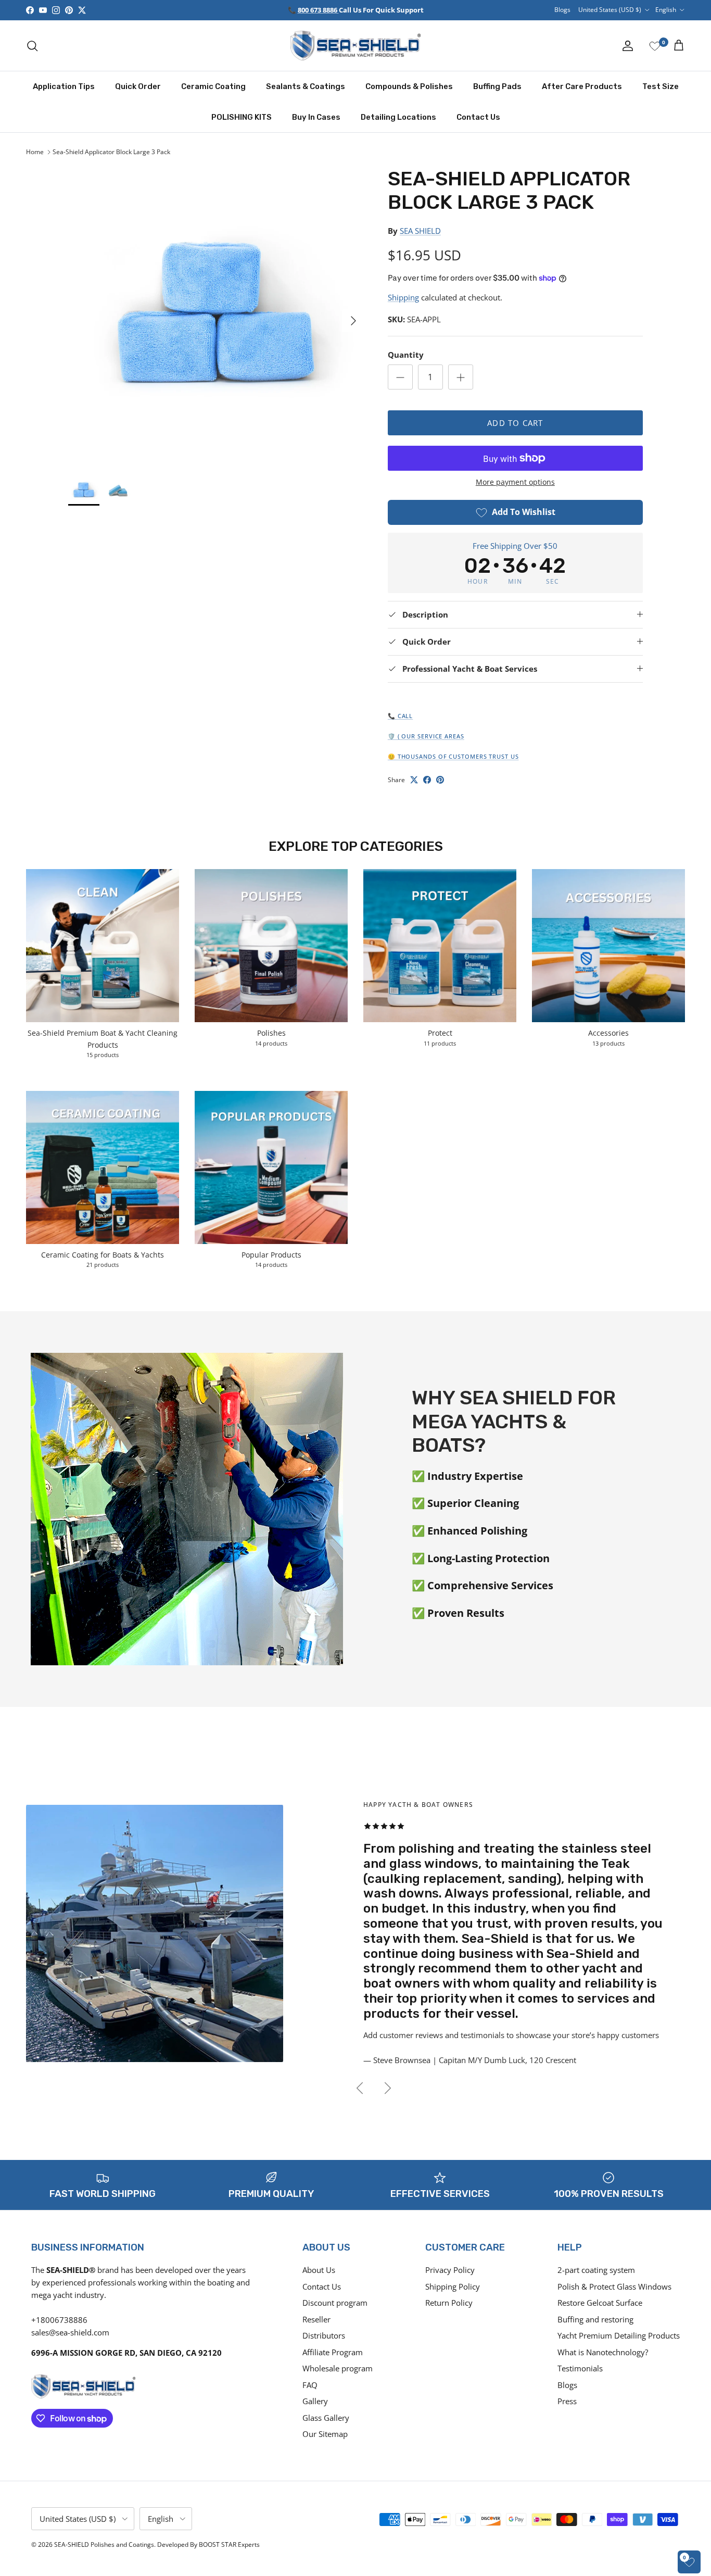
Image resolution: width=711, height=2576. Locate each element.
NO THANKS (490, 1386)
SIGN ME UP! (490, 1355)
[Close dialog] (545, 1175)
